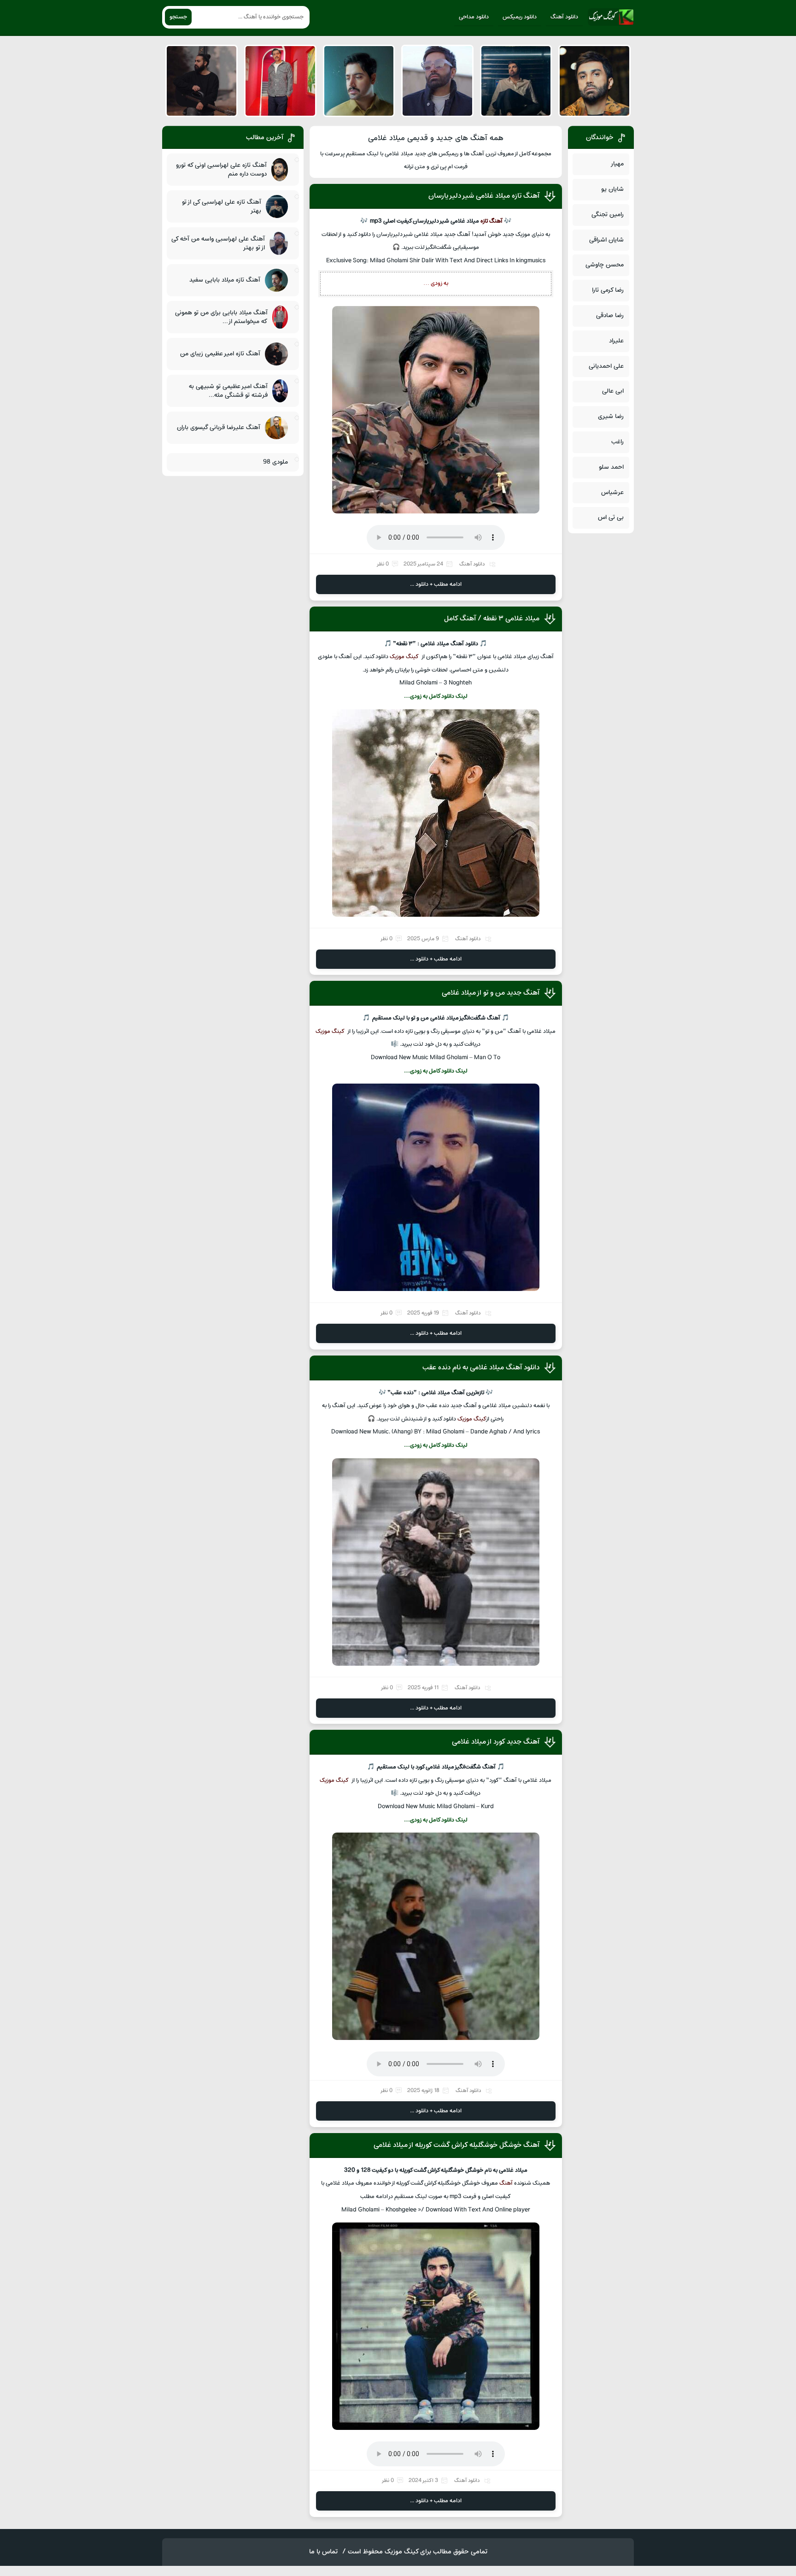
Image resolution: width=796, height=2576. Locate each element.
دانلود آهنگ (564, 17)
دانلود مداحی (474, 17)
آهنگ (506, 2183)
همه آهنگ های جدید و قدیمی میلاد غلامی (436, 138)
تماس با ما (323, 2552)
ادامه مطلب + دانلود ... (436, 584)
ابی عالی (613, 391)
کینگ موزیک (404, 657)
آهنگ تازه (492, 221)
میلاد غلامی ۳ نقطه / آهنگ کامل (492, 619)
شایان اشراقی (606, 240)
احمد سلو (611, 467)
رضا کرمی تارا (608, 290)
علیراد (616, 341)
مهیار (617, 164)
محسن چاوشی (605, 265)
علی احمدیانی (606, 366)
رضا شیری (611, 416)
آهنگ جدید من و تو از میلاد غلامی (491, 993)
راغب (617, 442)
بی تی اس (611, 517)
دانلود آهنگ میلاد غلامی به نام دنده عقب (481, 1368)
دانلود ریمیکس (520, 17)
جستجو (178, 17)
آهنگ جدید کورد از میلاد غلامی (496, 1742)
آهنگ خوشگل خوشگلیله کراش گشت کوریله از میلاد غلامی (457, 2145)
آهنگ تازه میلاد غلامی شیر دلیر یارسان (484, 196)
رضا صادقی (610, 315)
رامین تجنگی (608, 215)
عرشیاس (612, 492)
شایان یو (612, 189)
